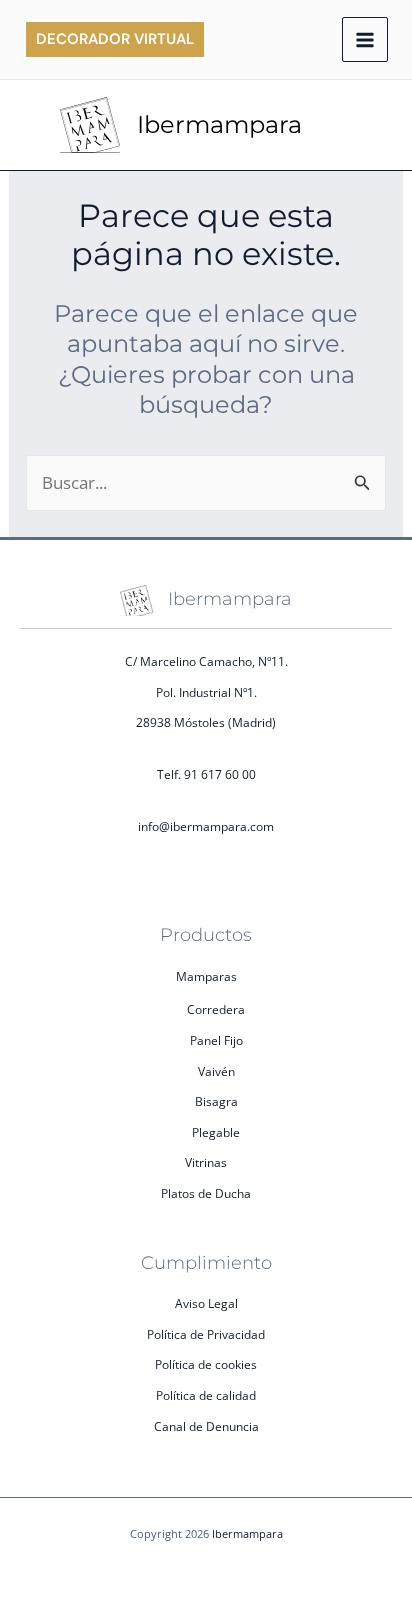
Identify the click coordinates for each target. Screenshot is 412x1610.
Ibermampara (219, 124)
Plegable (216, 1132)
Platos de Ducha (206, 1193)
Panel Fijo (216, 1040)
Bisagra (216, 1101)
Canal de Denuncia (206, 1426)
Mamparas (206, 976)
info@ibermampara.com (206, 826)
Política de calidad (206, 1395)
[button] (115, 39)
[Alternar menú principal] (365, 40)
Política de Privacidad (206, 1334)
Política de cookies (206, 1364)
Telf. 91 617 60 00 (206, 774)
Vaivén (216, 1071)
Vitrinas (206, 1162)
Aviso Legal (206, 1303)
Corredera (216, 1009)
